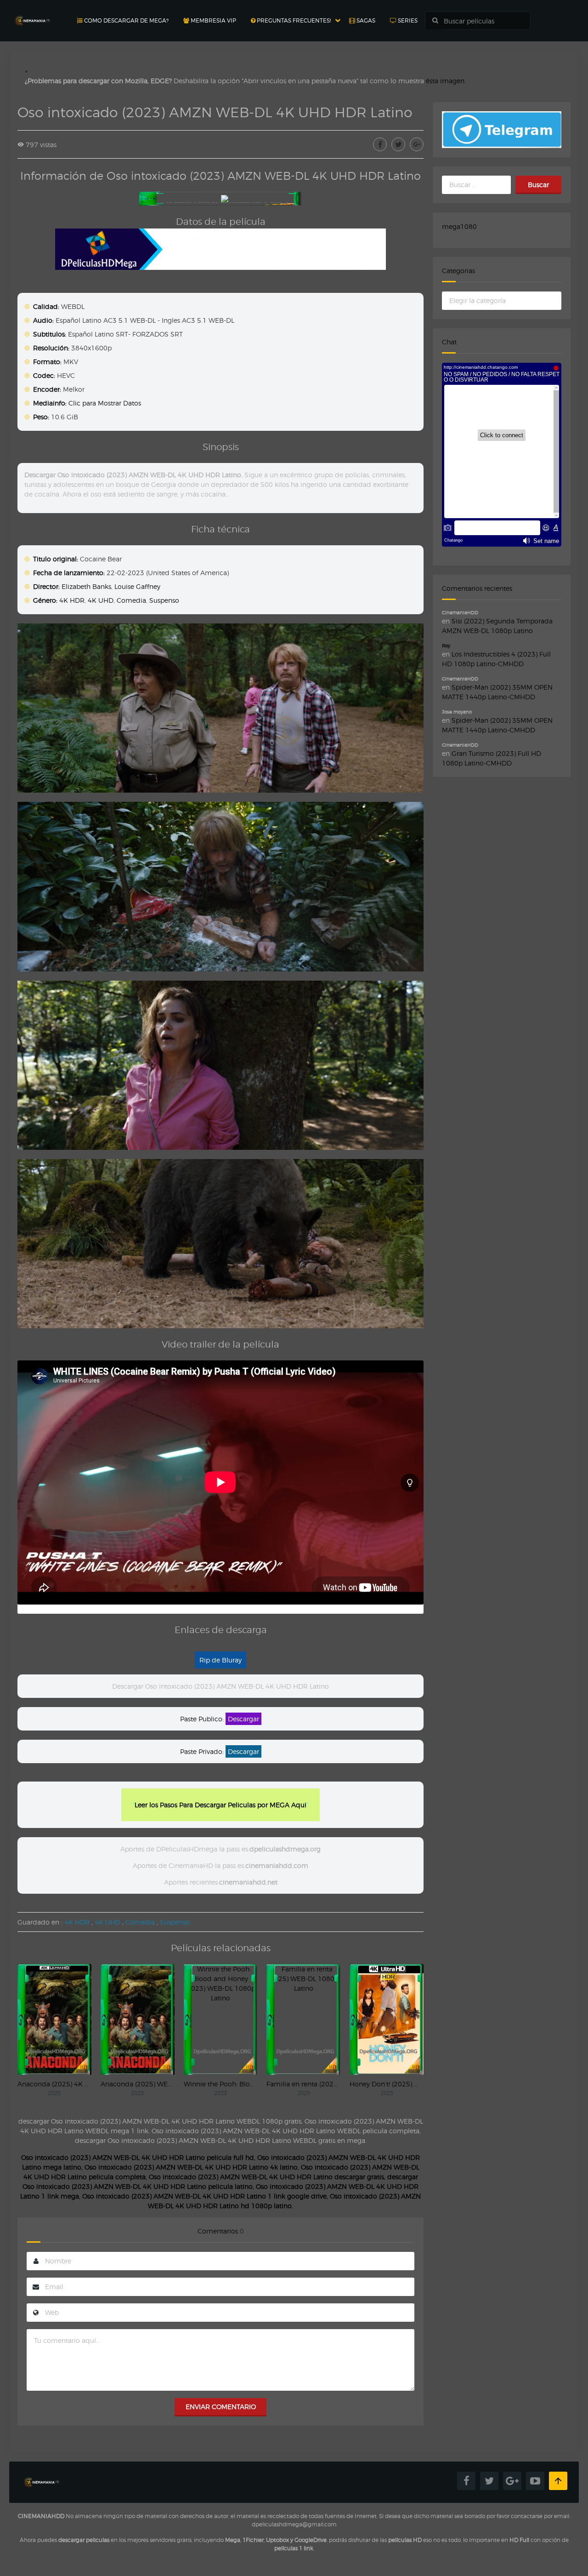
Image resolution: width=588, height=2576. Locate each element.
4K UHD (101, 600)
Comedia (131, 600)
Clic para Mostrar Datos (105, 403)
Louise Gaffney (137, 586)
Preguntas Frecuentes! (293, 20)
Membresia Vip (213, 20)
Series (407, 20)
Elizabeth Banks (86, 586)
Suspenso (164, 600)
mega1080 (459, 226)
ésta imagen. (446, 81)
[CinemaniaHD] (32, 12)
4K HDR (72, 600)
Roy (446, 645)
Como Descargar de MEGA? (126, 20)
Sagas (365, 20)
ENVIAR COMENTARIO (221, 2407)
